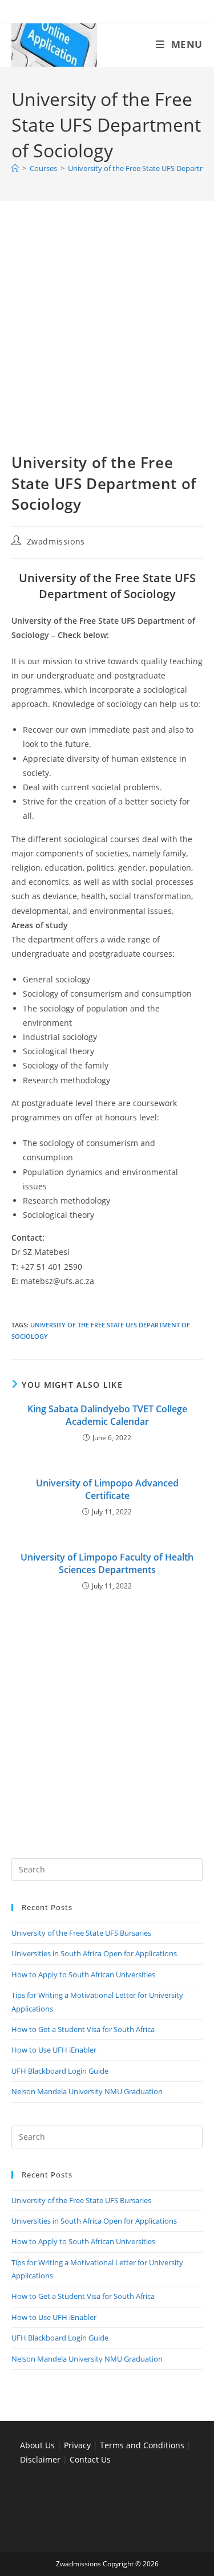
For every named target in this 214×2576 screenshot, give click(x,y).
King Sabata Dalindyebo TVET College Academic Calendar (107, 1415)
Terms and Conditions (142, 2445)
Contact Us (90, 2459)
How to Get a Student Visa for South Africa (83, 2029)
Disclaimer (40, 2459)
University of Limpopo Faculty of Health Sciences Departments (107, 1563)
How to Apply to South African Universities (83, 1974)
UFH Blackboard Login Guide (60, 2071)
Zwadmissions (56, 541)
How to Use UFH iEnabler (54, 2050)
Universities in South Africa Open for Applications (94, 1953)
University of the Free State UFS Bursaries (81, 1933)
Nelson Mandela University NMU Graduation (87, 2091)
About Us (37, 2445)
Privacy (78, 2445)
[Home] (15, 168)
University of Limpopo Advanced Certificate (107, 1489)
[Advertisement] (107, 341)
